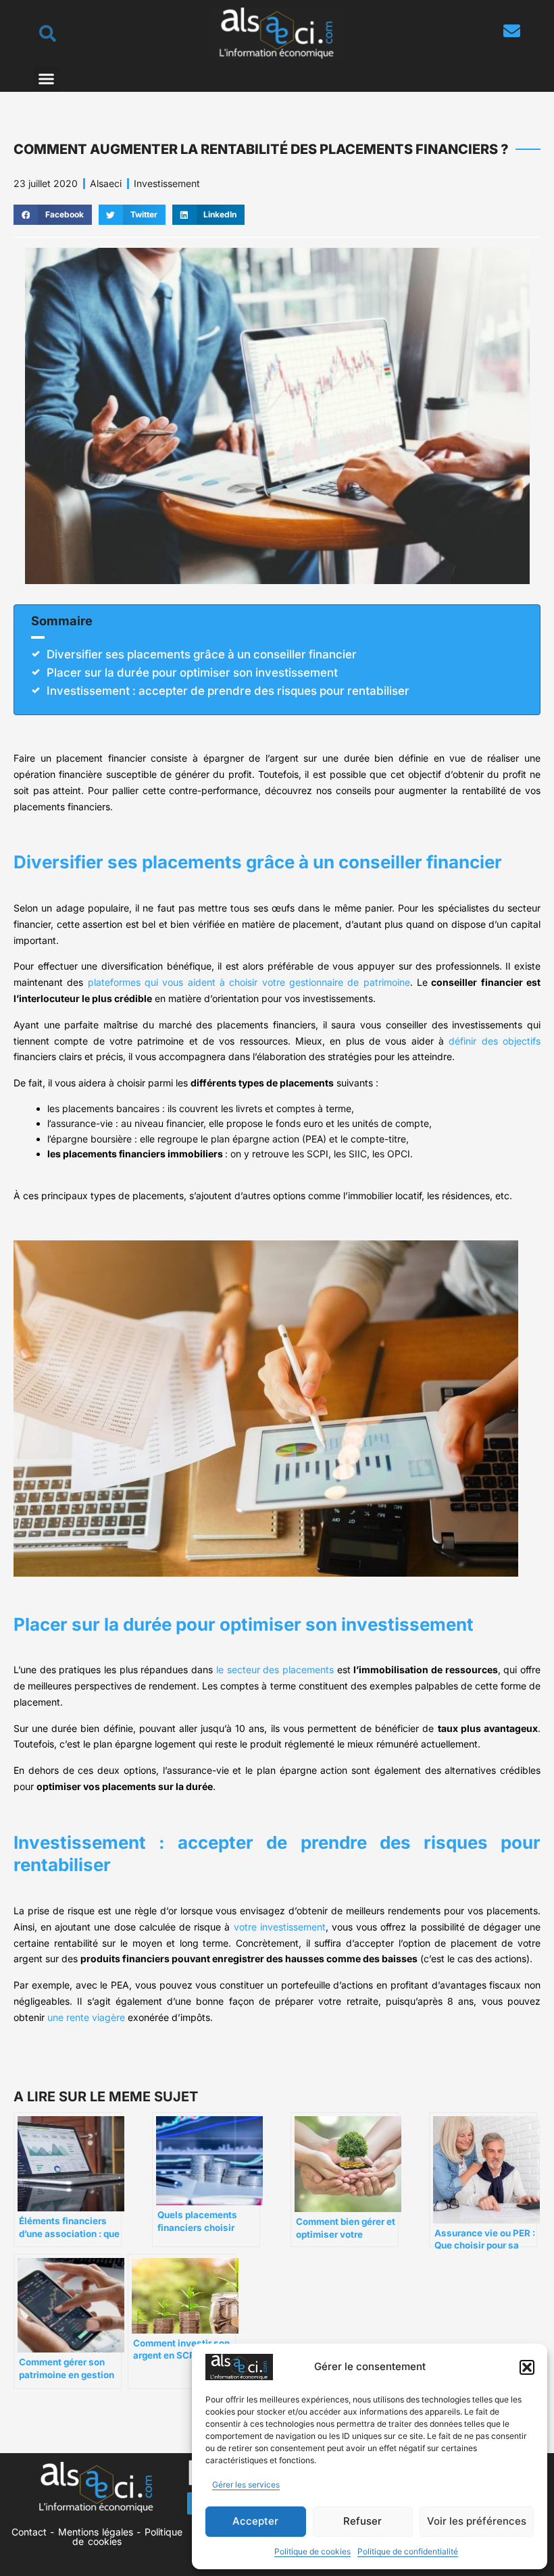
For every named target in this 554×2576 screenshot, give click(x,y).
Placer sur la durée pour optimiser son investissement (192, 673)
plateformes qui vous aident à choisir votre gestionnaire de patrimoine (249, 982)
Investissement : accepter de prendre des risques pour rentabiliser (228, 691)
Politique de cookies (312, 2551)
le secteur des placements (275, 1670)
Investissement (167, 183)
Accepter (255, 2521)
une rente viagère (86, 2017)
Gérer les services (246, 2485)
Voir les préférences (477, 2521)
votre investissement (280, 1927)
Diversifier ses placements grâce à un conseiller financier (202, 654)
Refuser (362, 2521)
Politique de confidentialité (408, 2551)
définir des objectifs (495, 1041)
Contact (29, 2532)
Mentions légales (96, 2532)
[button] (527, 2367)
